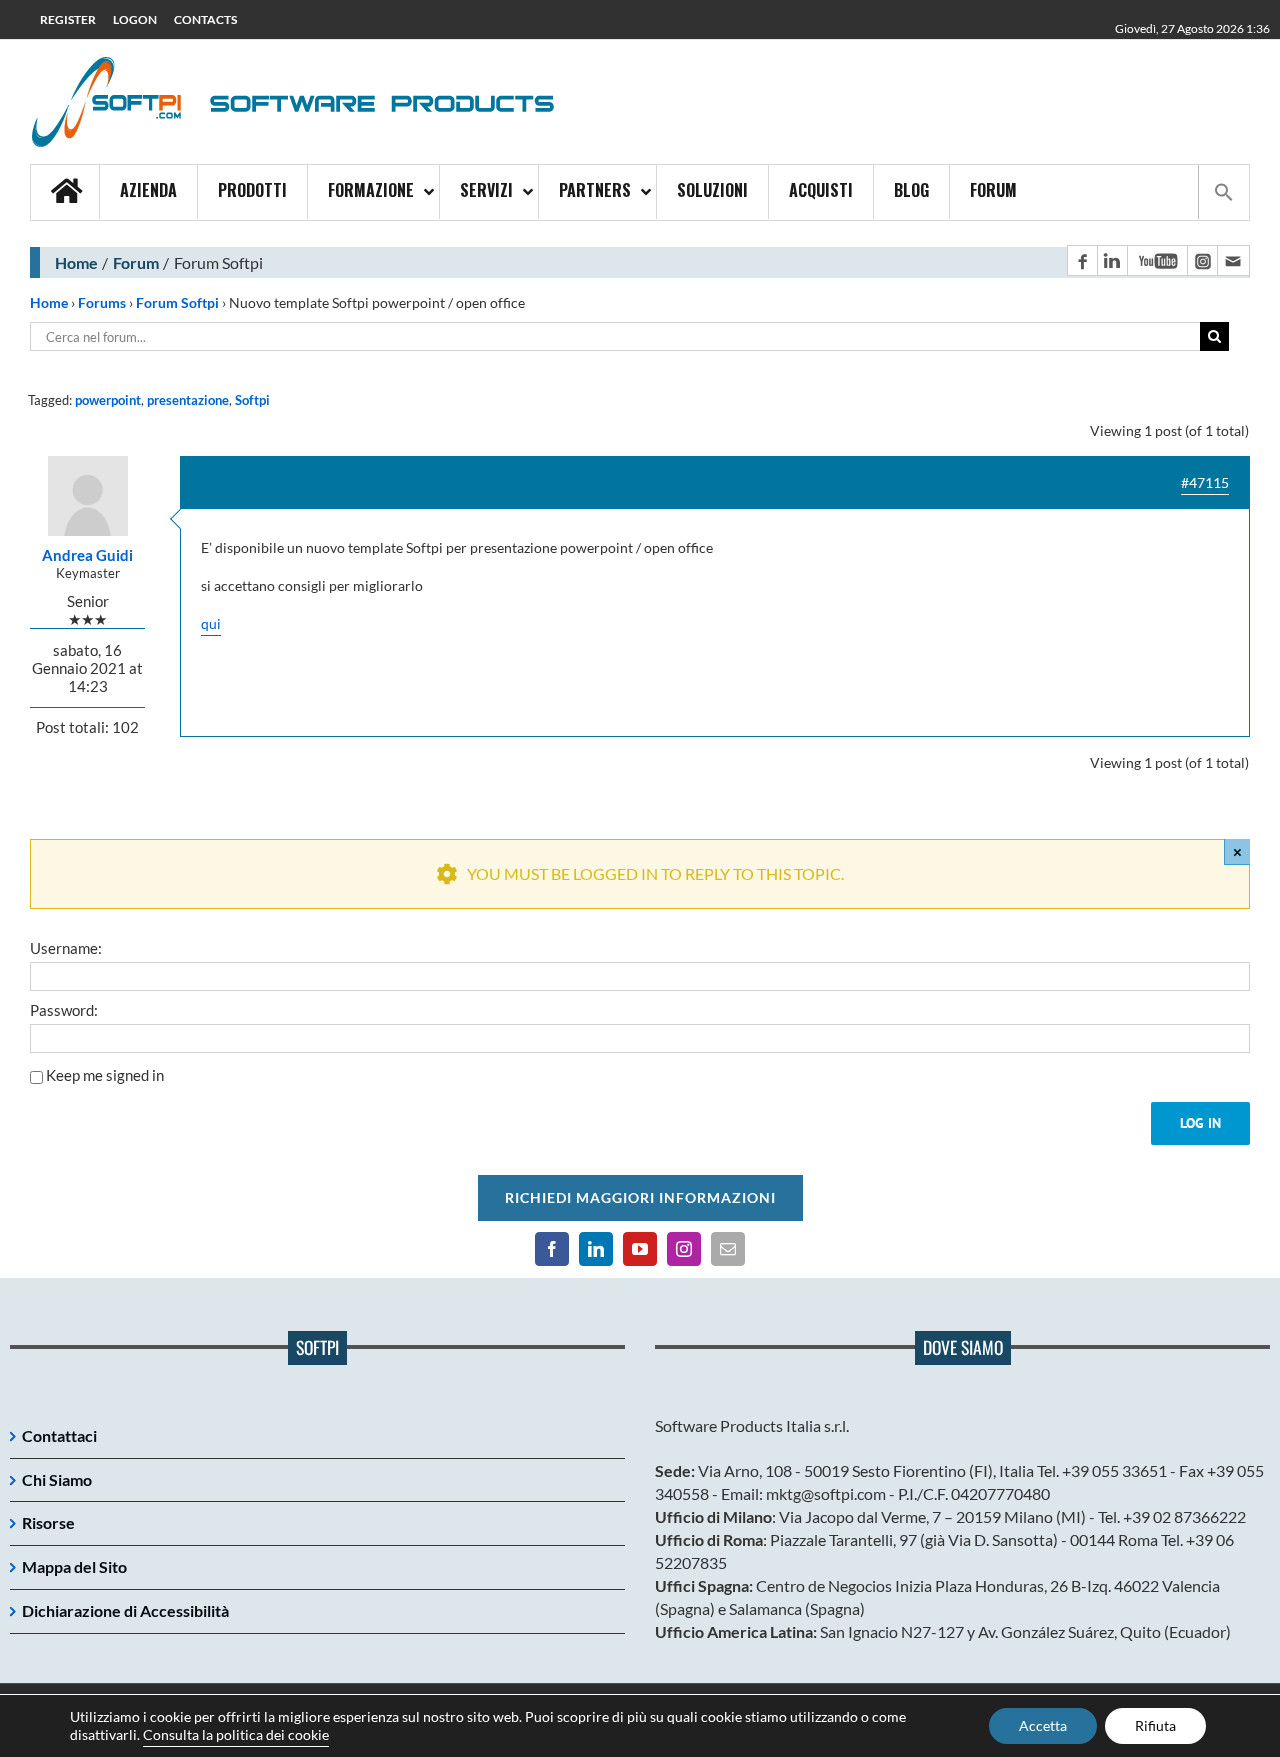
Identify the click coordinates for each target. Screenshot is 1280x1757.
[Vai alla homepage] (65, 192)
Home (76, 262)
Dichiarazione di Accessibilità (125, 1610)
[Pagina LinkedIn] (1112, 260)
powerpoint (108, 400)
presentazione (188, 400)
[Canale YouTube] (1157, 260)
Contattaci (59, 1435)
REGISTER (68, 19)
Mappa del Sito (74, 1566)
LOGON (135, 19)
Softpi (252, 400)
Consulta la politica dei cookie (236, 1734)
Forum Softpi (177, 302)
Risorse (48, 1522)
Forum (136, 262)
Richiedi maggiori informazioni (640, 1197)
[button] (1223, 192)
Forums (102, 302)
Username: (66, 948)
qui (211, 623)
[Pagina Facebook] (1082, 260)
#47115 (1205, 482)
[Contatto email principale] (1233, 260)
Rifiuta (1155, 1725)
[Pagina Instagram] (1202, 260)
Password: (64, 1010)
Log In (1200, 1123)
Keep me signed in (105, 1075)
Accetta (1043, 1725)
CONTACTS (205, 19)
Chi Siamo (57, 1479)
